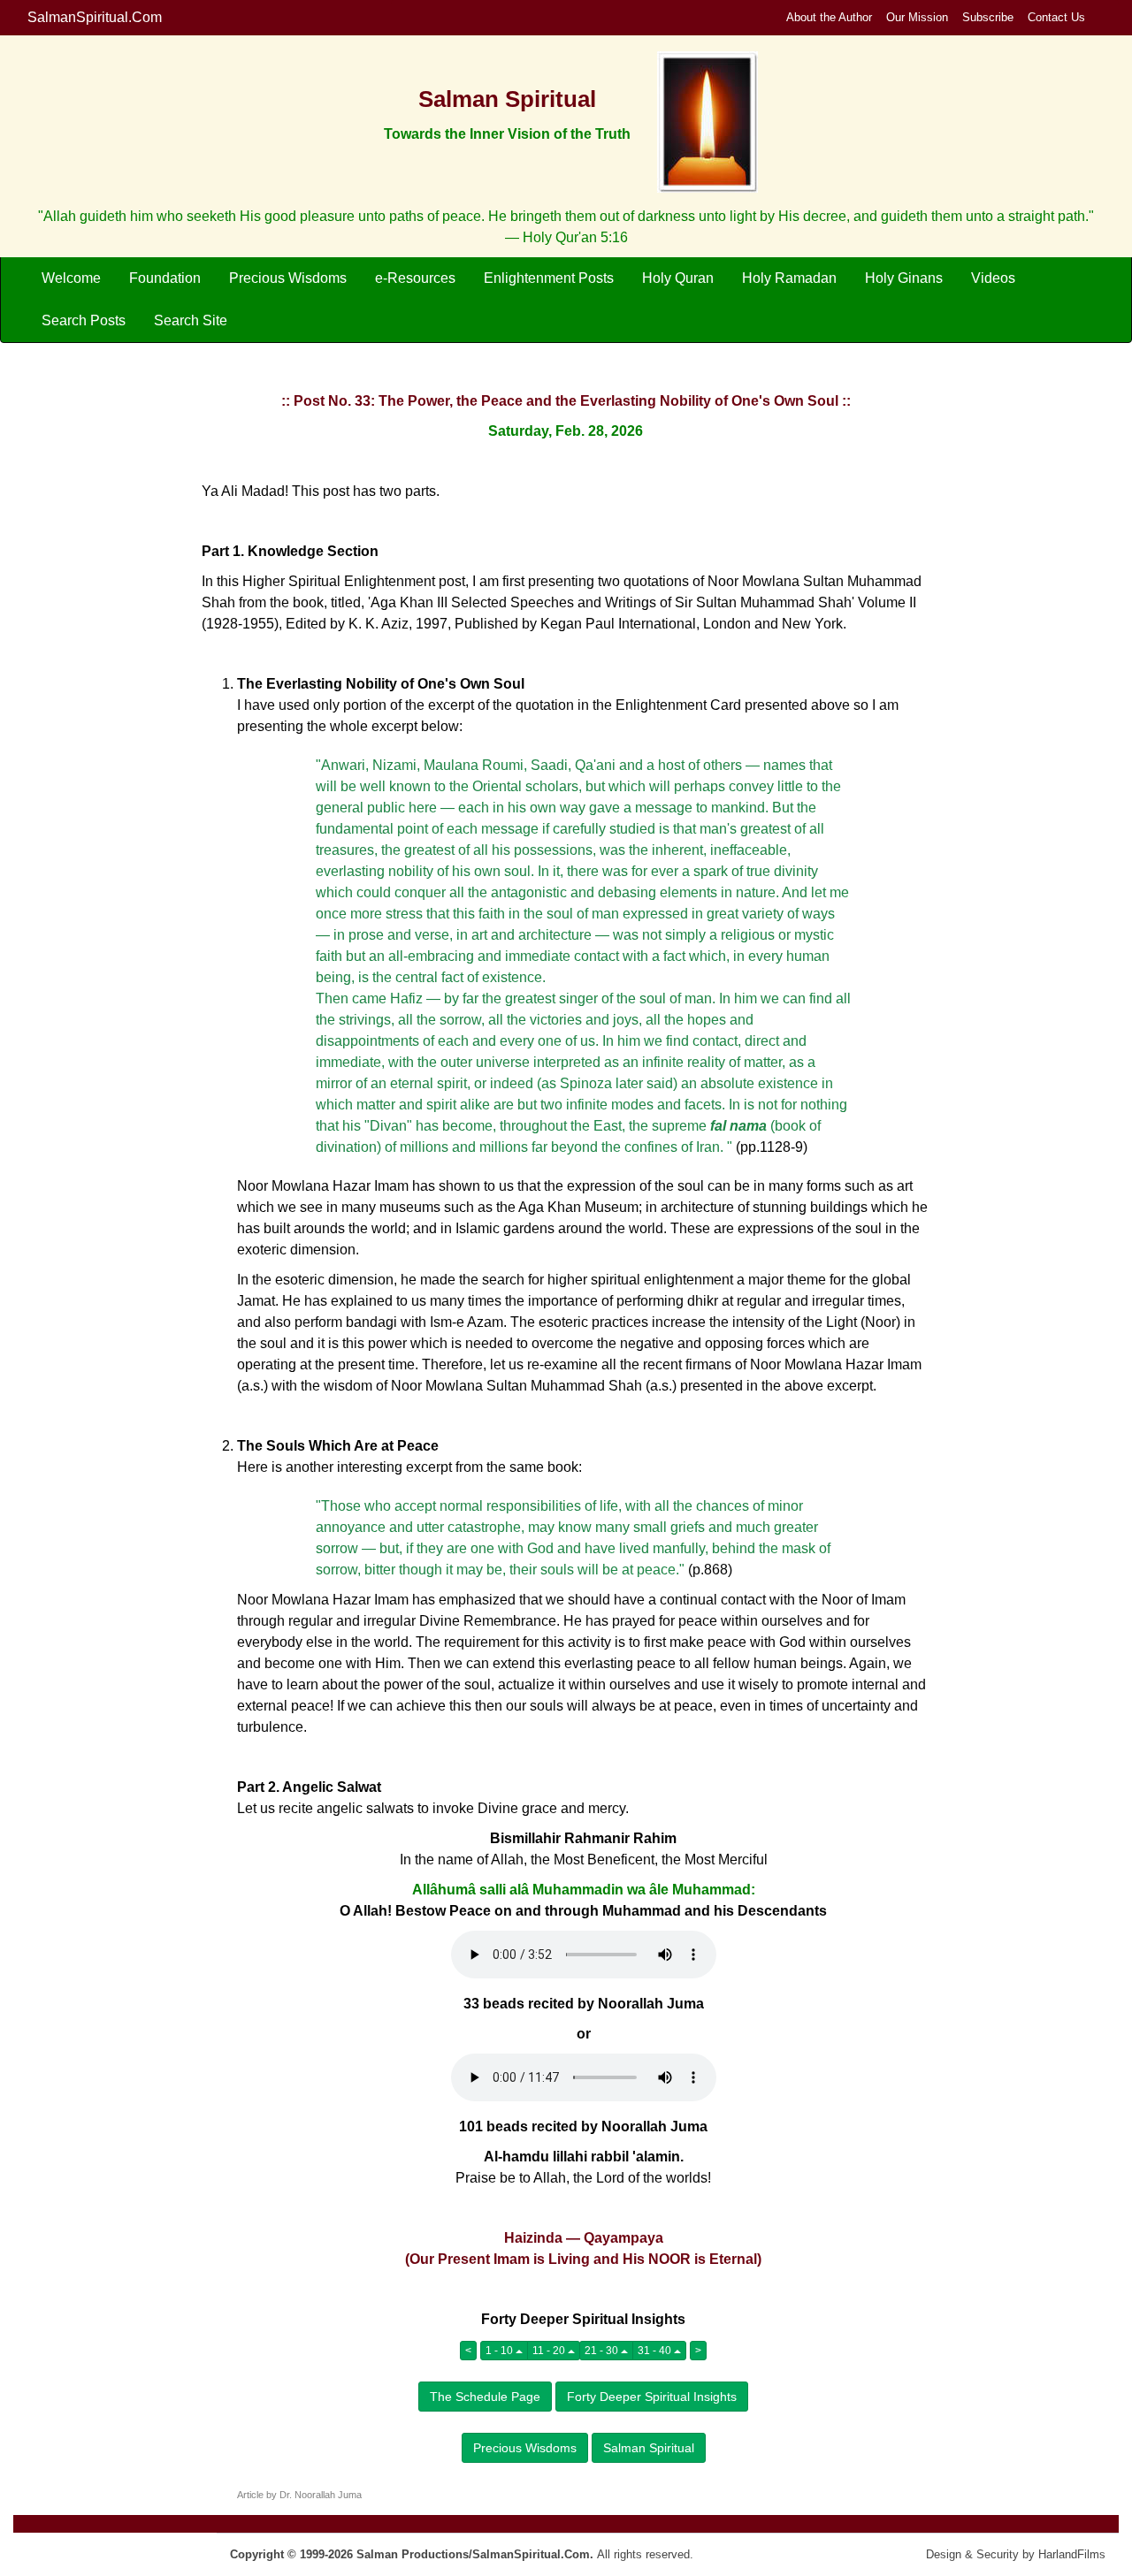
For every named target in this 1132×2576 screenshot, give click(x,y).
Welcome (71, 278)
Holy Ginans (904, 278)
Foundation (165, 278)
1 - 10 (501, 2351)
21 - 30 (603, 2351)
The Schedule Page (485, 2397)
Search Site (191, 320)
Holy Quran (678, 278)
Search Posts (84, 320)
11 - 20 (550, 2351)
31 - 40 (656, 2351)
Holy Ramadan (789, 278)
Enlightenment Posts (549, 278)
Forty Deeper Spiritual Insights (652, 2397)
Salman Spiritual (649, 2448)
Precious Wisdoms (288, 278)
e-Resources (415, 278)
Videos (993, 278)
